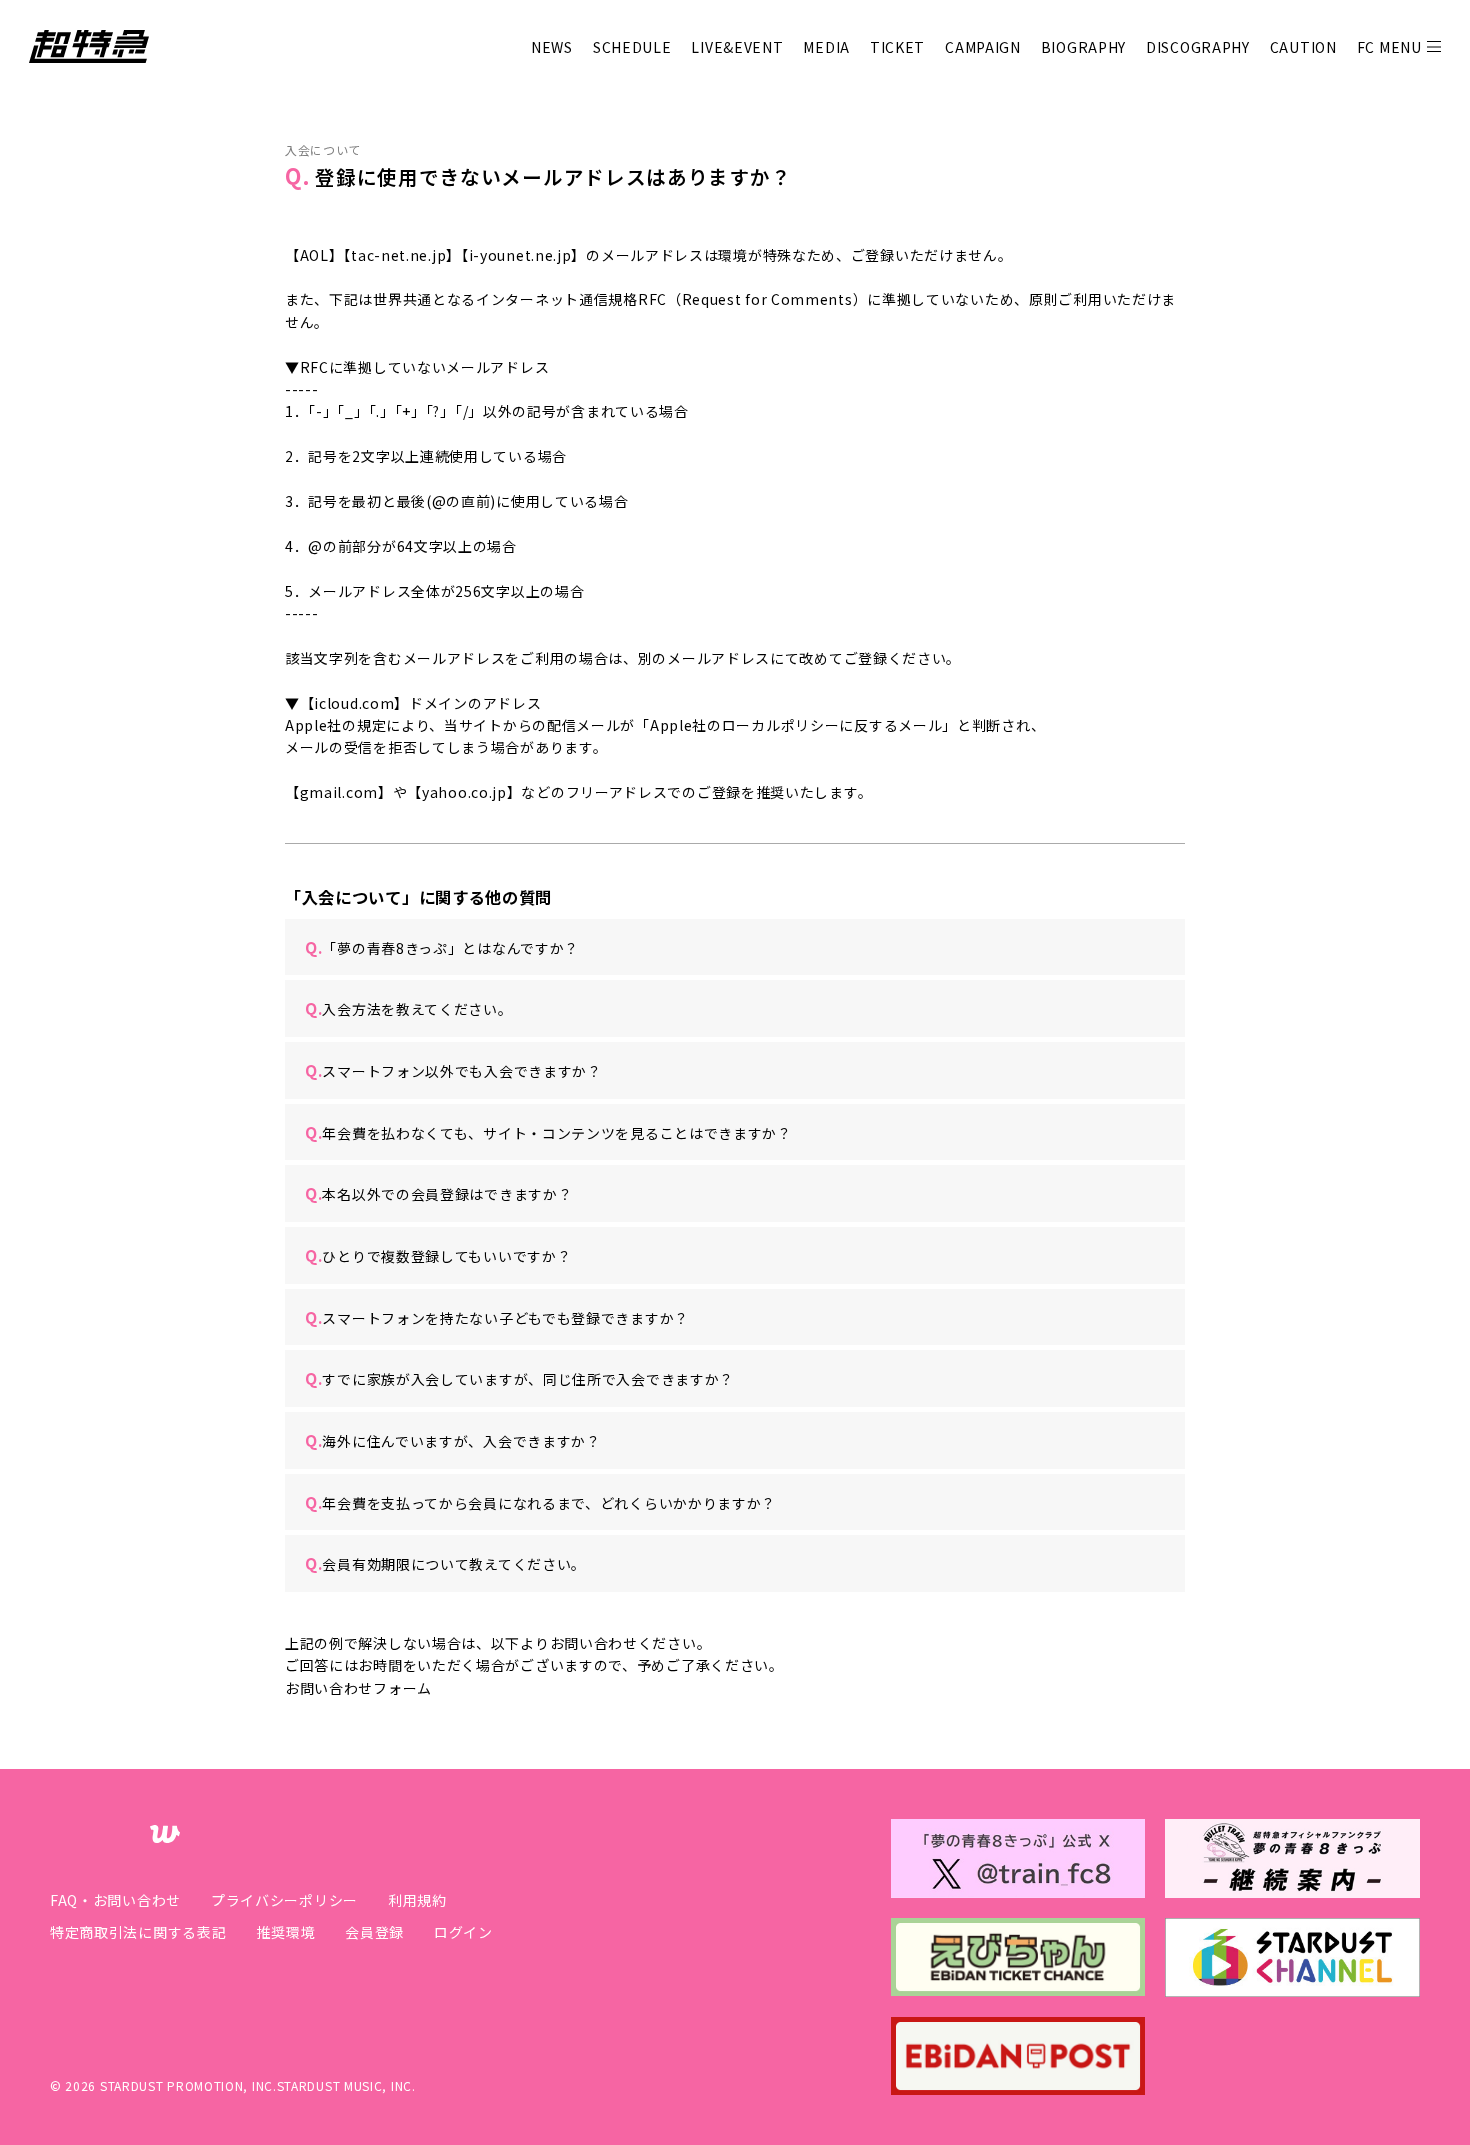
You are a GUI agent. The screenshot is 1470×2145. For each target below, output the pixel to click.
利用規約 (417, 1900)
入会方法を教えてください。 (409, 1008)
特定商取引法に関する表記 (138, 1932)
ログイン (463, 1932)
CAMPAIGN (983, 47)
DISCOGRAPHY (1198, 47)
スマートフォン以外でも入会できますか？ (453, 1070)
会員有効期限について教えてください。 (445, 1563)
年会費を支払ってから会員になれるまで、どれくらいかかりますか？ (540, 1502)
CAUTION (1303, 47)
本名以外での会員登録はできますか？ (438, 1193)
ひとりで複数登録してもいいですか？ (438, 1255)
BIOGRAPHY (1083, 47)
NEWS (552, 47)
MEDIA (826, 47)
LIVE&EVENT (737, 47)
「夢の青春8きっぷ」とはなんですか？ (442, 947)
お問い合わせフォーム (358, 1688)
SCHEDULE (632, 47)
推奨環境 (285, 1932)
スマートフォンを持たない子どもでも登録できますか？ (497, 1317)
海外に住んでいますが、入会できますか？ (453, 1440)
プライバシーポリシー (284, 1900)
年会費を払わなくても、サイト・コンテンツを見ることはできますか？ (548, 1132)
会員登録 (374, 1932)
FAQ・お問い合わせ (115, 1900)
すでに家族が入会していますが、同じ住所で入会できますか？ (519, 1378)
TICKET (897, 47)
